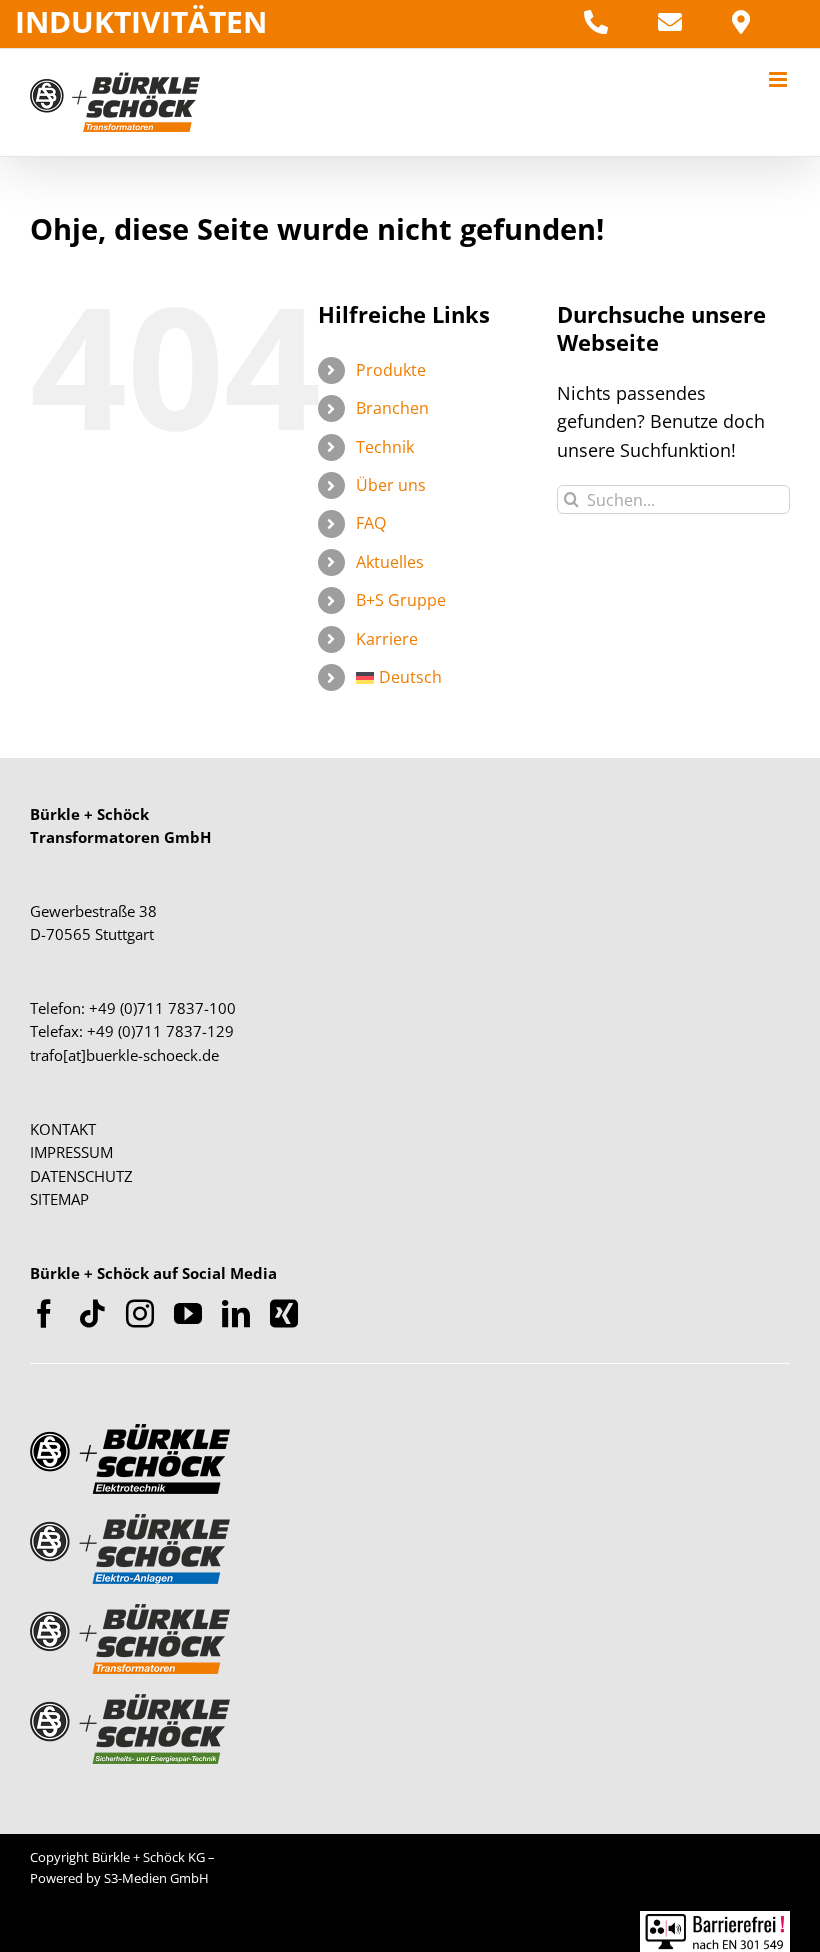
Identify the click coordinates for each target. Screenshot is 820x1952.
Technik (385, 447)
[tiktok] (92, 1314)
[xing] (284, 1314)
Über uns (391, 485)
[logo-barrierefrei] (715, 1920)
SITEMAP (59, 1199)
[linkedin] (236, 1314)
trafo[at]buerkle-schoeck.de (124, 1055)
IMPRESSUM (71, 1152)
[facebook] (44, 1314)
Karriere (387, 639)
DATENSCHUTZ (81, 1176)
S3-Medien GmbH (156, 1878)
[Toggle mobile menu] (779, 79)
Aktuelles (390, 562)
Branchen (392, 408)
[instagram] (140, 1314)
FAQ (371, 523)
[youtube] (188, 1314)
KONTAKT (63, 1129)
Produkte (391, 370)
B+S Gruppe (401, 600)
